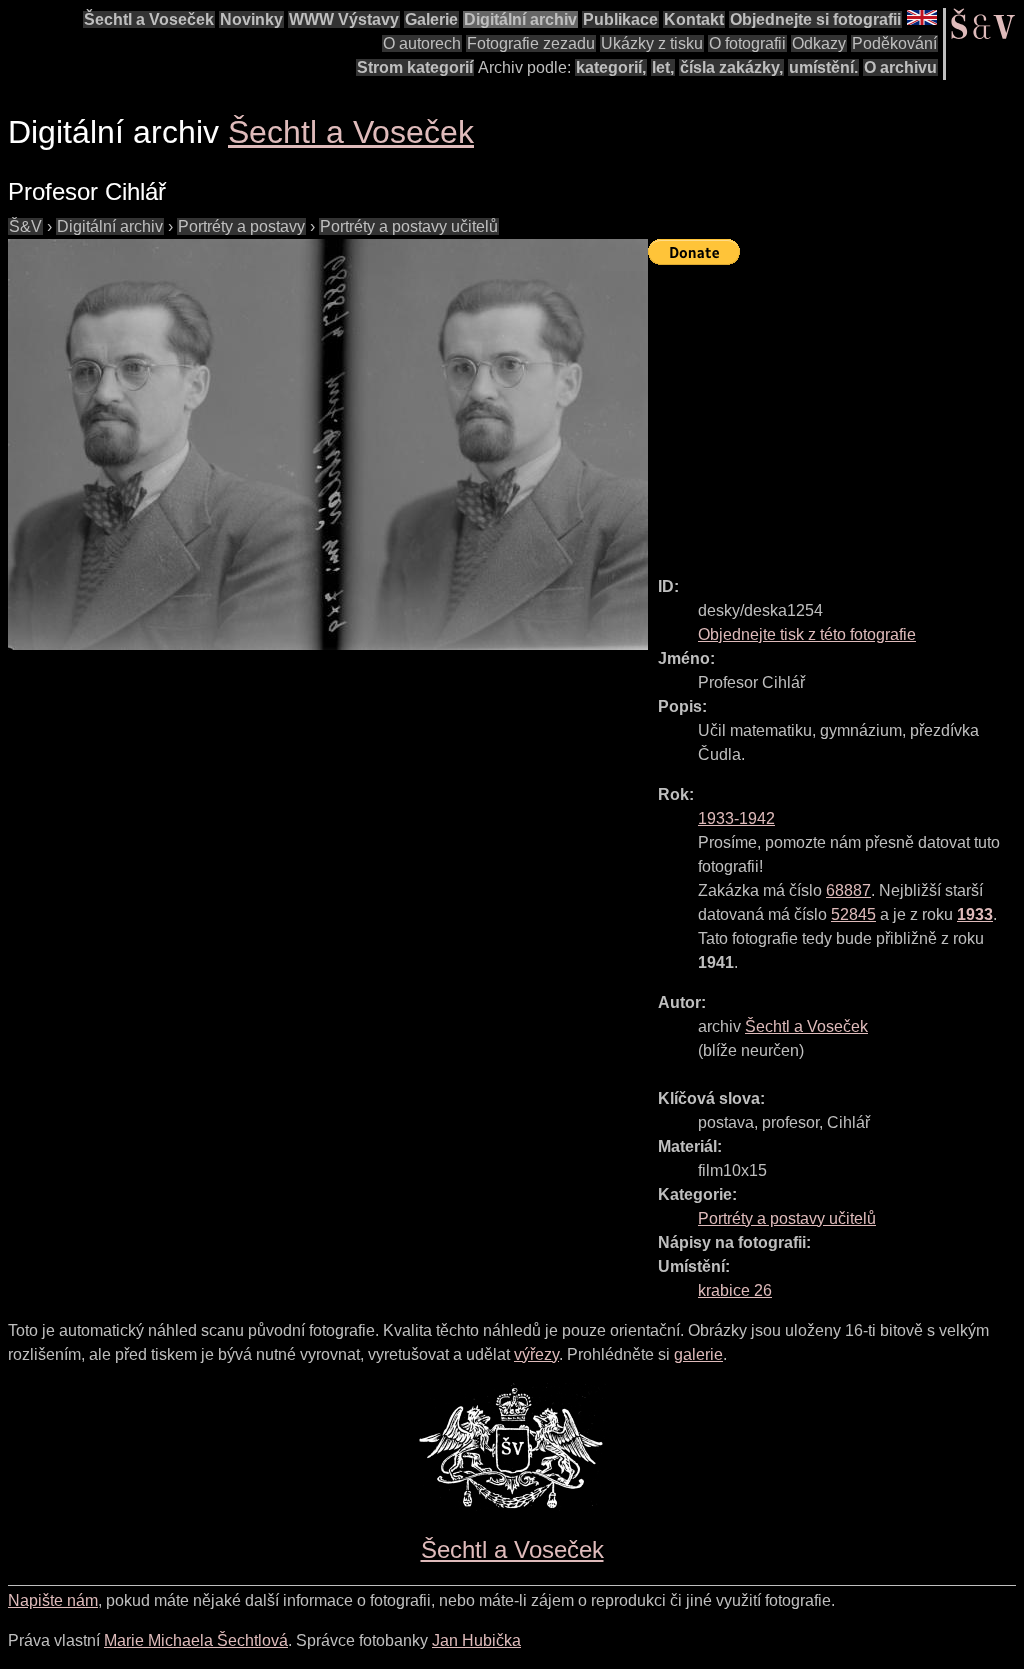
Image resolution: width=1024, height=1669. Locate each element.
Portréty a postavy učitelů (409, 226)
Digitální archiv (520, 19)
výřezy (536, 1354)
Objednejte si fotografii (815, 19)
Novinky (251, 19)
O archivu (900, 67)
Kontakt (694, 19)
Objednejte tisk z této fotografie (807, 634)
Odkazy (819, 43)
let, (663, 67)
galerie (698, 1354)
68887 (848, 890)
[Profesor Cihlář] (328, 444)
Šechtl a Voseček (149, 19)
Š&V (25, 226)
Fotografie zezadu (531, 43)
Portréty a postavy (241, 226)
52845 (853, 914)
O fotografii (747, 43)
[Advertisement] (836, 412)
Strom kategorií (415, 67)
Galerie (431, 19)
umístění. (823, 67)
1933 (975, 914)
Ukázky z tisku (652, 43)
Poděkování (894, 43)
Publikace (620, 19)
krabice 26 (735, 1290)
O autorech (422, 43)
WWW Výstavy (344, 19)
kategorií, (611, 67)
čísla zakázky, (731, 67)
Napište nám (53, 1600)
